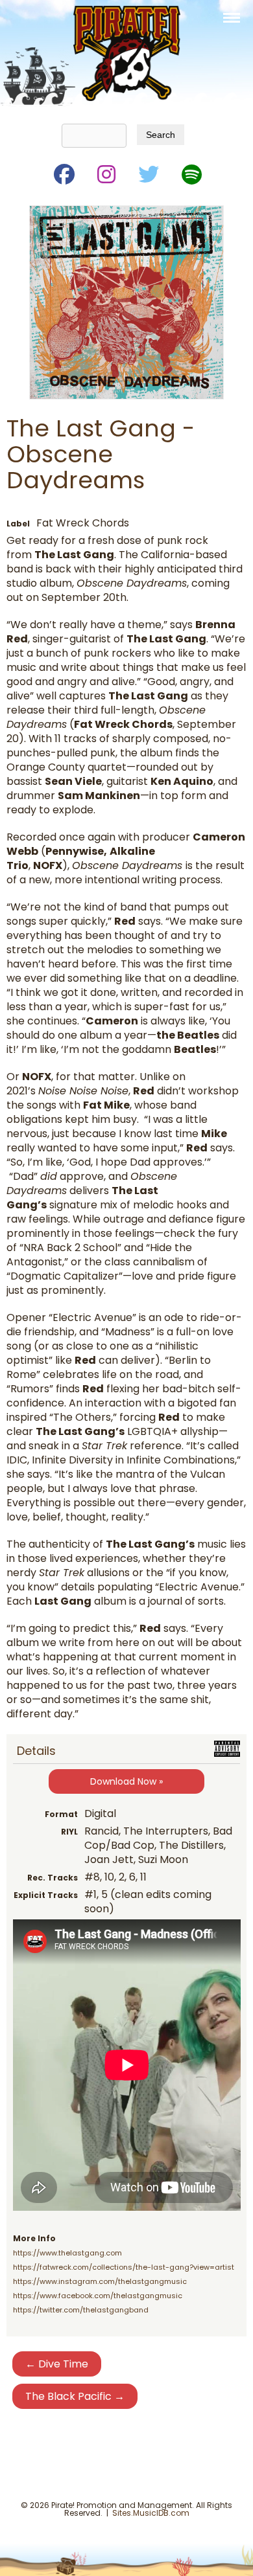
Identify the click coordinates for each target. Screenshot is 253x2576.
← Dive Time (57, 2364)
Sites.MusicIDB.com (151, 2513)
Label (18, 524)
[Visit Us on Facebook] (63, 172)
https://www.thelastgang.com (67, 2253)
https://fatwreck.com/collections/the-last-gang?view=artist (124, 2267)
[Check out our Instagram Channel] (105, 172)
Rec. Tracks (53, 1878)
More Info (34, 2238)
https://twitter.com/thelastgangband (81, 2310)
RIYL (69, 1832)
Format (61, 1814)
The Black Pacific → (75, 2396)
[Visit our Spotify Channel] (191, 172)
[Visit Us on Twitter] (148, 172)
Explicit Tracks (46, 1895)
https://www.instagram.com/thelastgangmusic (100, 2281)
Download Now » (126, 1781)
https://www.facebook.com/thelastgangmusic (98, 2296)
